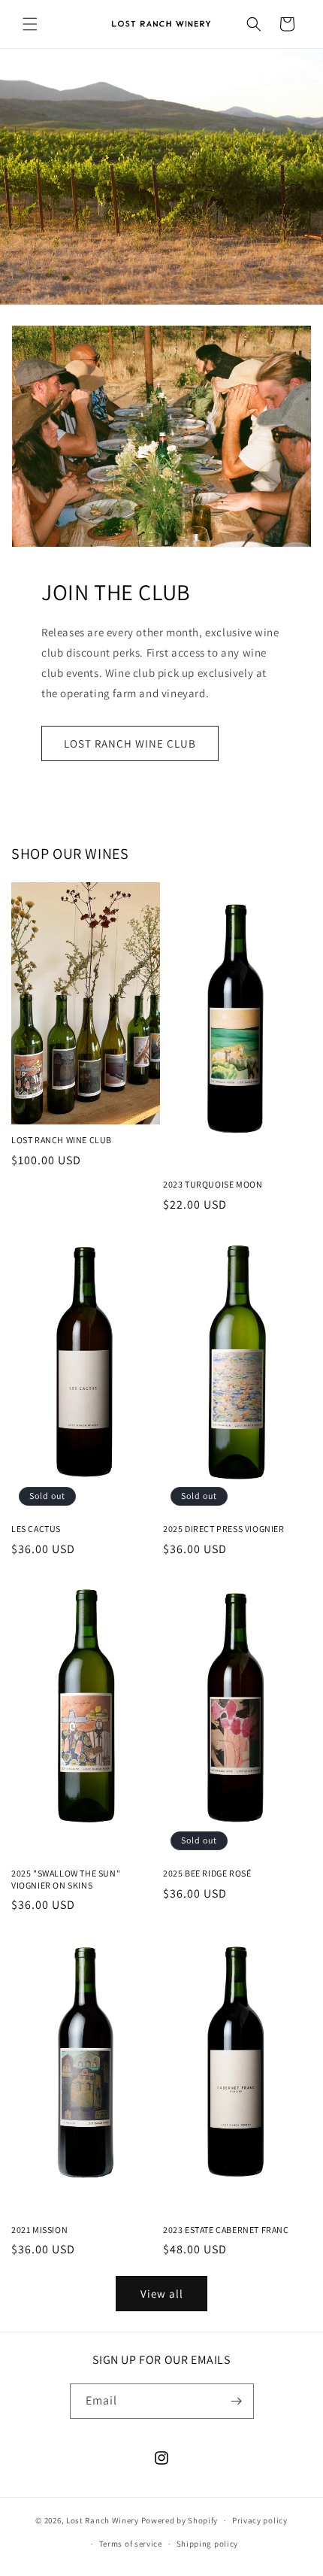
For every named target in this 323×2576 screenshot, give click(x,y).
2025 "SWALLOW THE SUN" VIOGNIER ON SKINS (66, 1879)
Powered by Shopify (180, 2520)
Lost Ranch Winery (103, 2520)
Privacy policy (260, 2520)
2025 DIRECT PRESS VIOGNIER (224, 1529)
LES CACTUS (36, 1529)
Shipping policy (208, 2544)
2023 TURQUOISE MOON (213, 1184)
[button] (30, 24)
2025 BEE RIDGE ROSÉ (207, 1873)
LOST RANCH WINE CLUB (130, 743)
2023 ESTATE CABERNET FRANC (226, 2230)
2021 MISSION (39, 2230)
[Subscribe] (237, 2401)
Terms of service (131, 2544)
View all (162, 2294)
